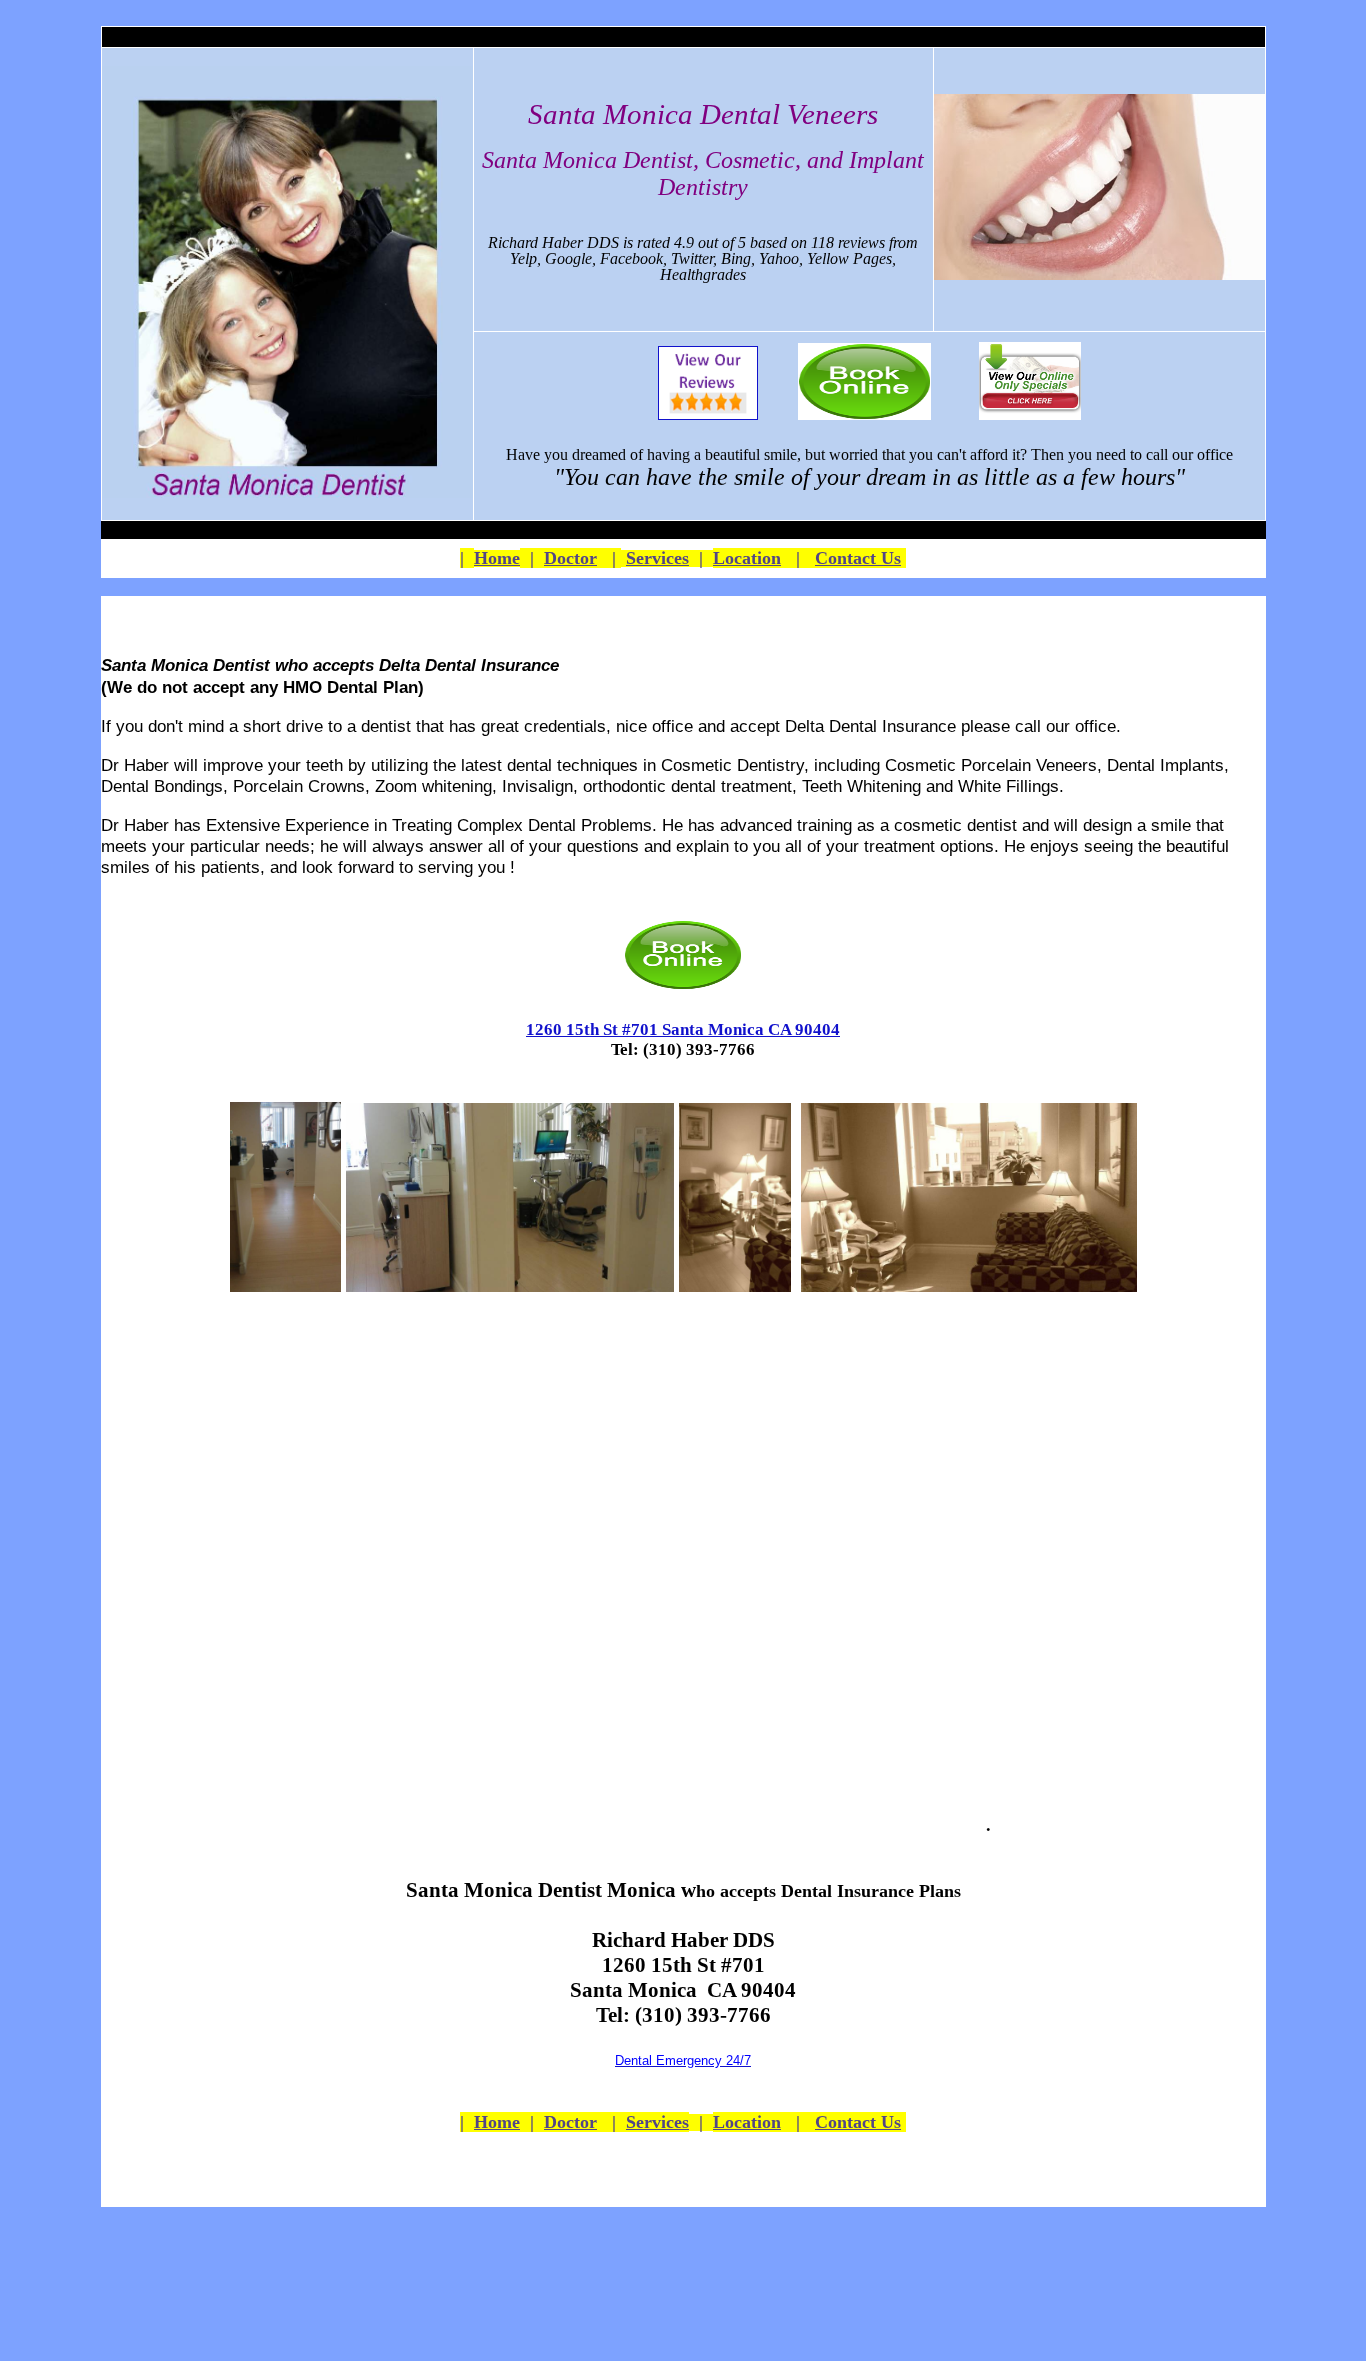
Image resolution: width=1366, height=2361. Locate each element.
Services (657, 558)
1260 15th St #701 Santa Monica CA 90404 (683, 1029)
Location (747, 558)
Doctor (570, 558)
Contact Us (858, 558)
